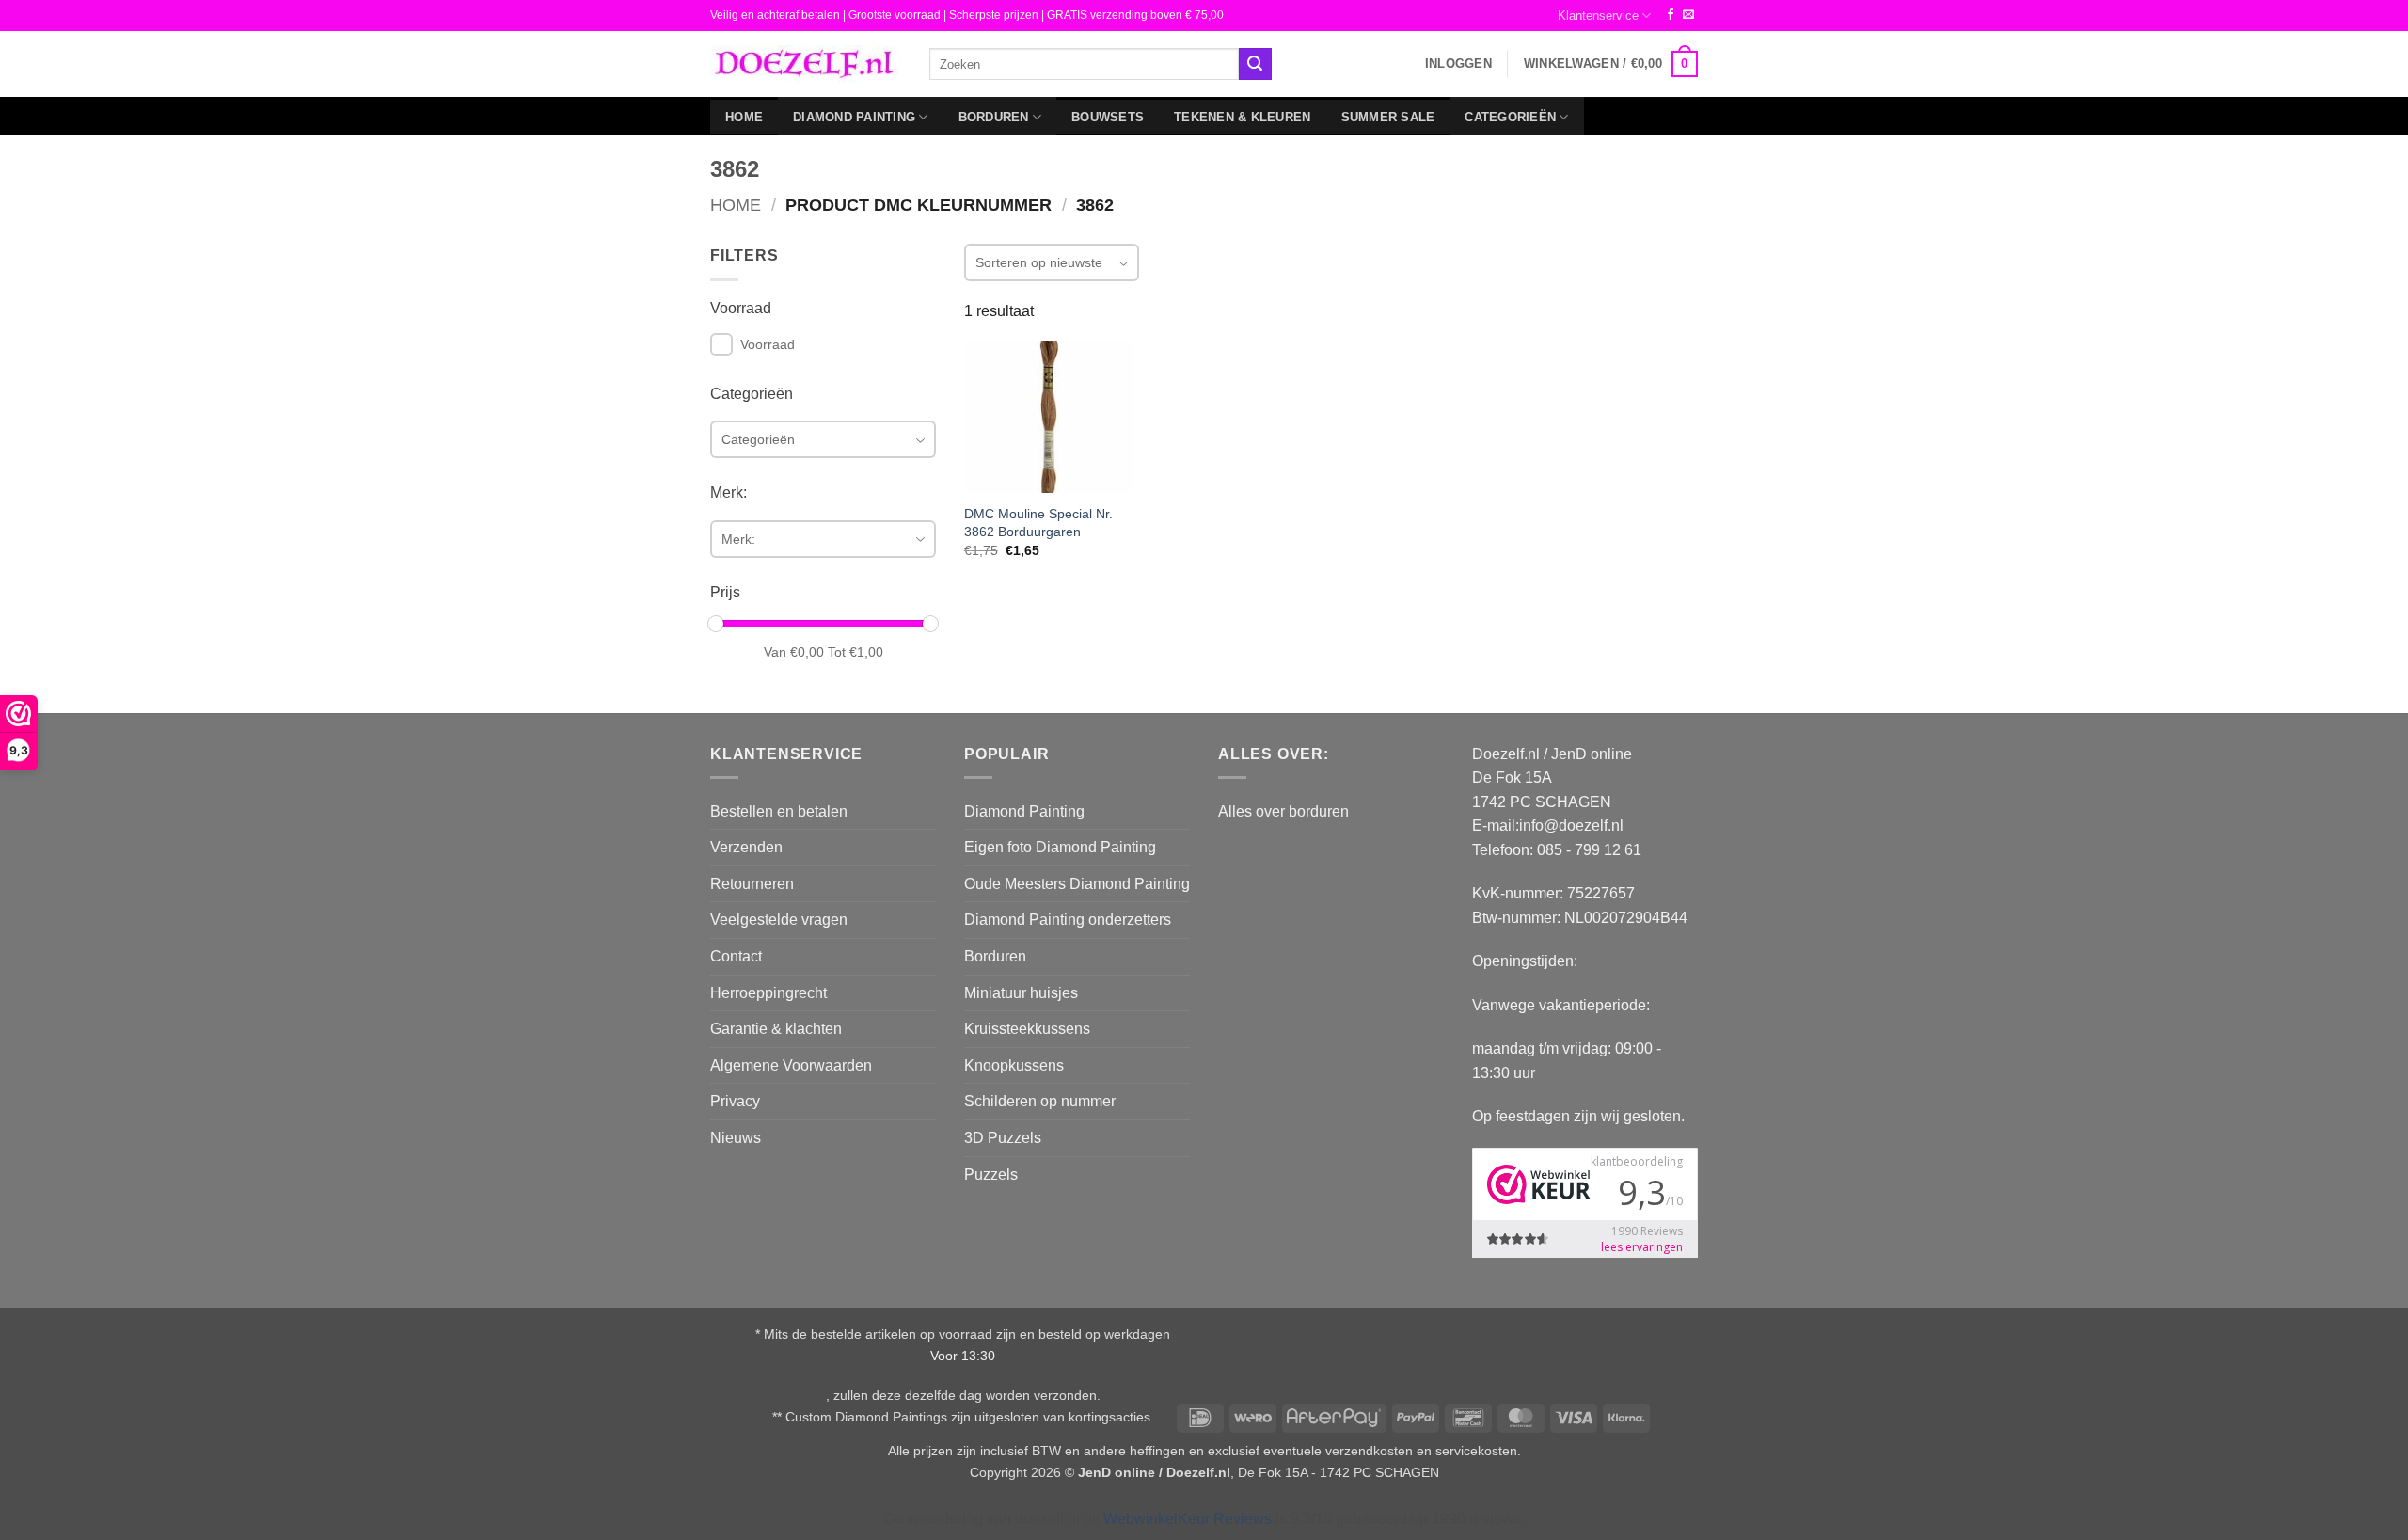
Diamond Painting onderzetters (1068, 920)
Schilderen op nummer (1040, 1101)
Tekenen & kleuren (1242, 117)
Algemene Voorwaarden (791, 1065)
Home (744, 117)
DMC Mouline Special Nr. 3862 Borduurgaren (1038, 523)
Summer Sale (1388, 117)
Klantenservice (1598, 16)
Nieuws (736, 1138)
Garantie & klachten (776, 1029)
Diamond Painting (854, 117)
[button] (1458, 64)
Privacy (735, 1101)
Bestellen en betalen (779, 811)
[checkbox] (721, 344)
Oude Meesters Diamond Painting (1077, 884)
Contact (736, 956)
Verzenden (746, 847)
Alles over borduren (1283, 811)
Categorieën (1510, 117)
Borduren (994, 117)
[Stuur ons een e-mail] (1688, 15)
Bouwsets (1108, 117)
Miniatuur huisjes (1021, 993)
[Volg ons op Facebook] (1671, 15)
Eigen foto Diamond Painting (1060, 847)
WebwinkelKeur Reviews (1188, 1519)
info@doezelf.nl (1571, 826)
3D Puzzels (1003, 1138)
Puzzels (991, 1175)
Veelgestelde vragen (779, 920)
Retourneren (752, 884)
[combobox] (1084, 64)
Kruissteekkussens (1027, 1029)
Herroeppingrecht (768, 993)
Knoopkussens (1014, 1065)
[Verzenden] (1255, 64)
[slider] (716, 624)
